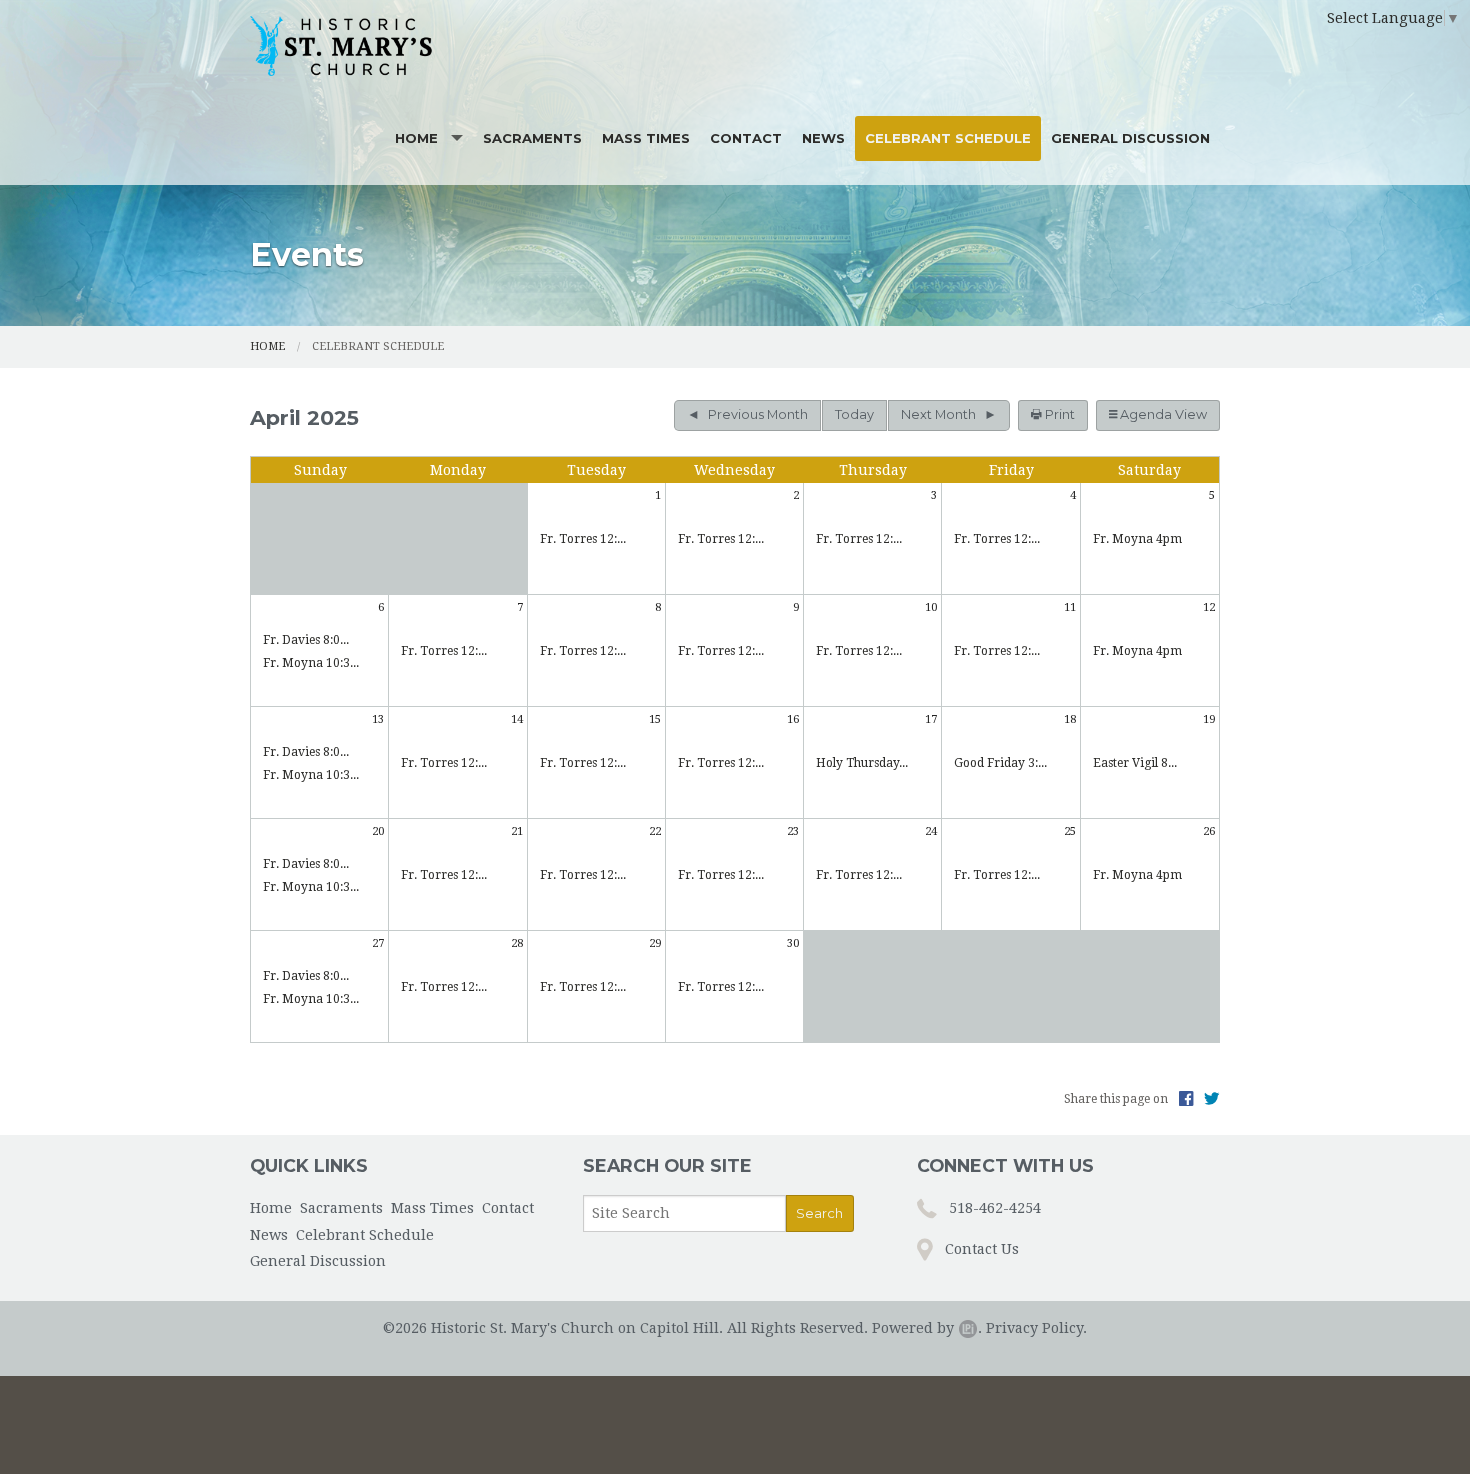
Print (1058, 414)
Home (416, 138)
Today (854, 414)
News (823, 138)
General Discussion (1130, 138)
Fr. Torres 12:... (583, 539)
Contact (746, 138)
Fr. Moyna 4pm (1137, 539)
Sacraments (532, 138)
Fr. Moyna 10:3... (311, 663)
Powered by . (927, 1328)
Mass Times (646, 138)
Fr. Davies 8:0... (306, 640)
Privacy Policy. (1036, 1328)
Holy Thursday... (862, 763)
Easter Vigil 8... (1135, 763)
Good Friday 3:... (1000, 763)
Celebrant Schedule (948, 138)
